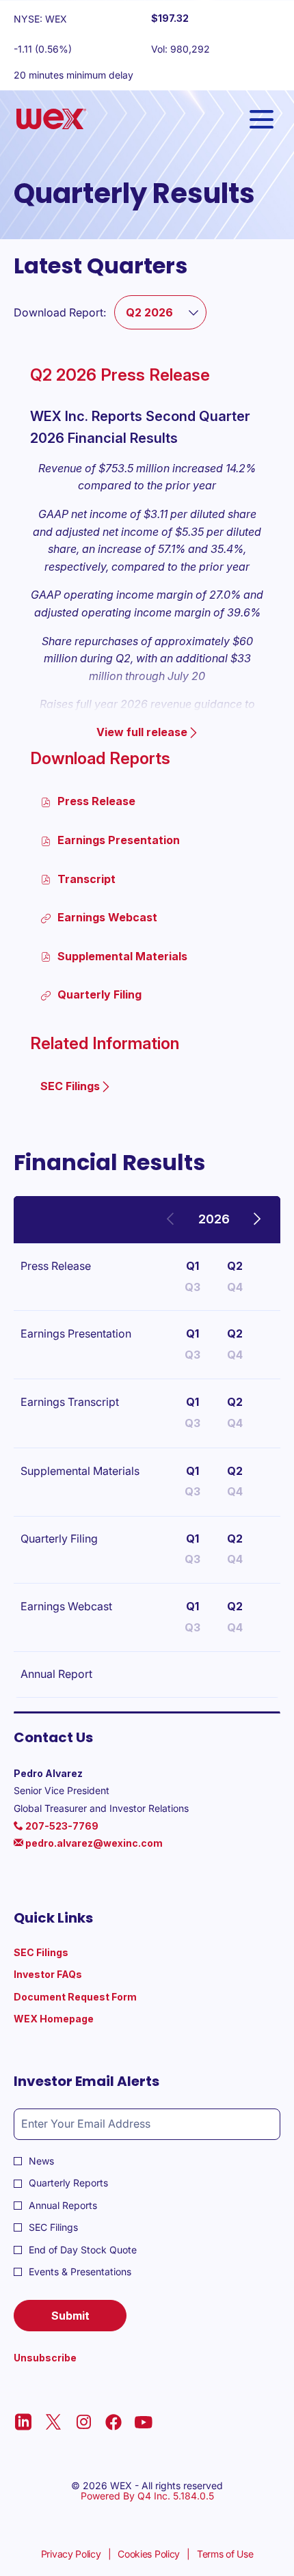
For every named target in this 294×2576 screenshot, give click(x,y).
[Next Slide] (256, 1220)
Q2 (235, 1266)
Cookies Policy (149, 2554)
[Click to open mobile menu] (262, 119)
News (41, 2161)
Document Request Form (94, 1997)
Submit (70, 2316)
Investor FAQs (66, 1975)
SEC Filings (59, 1953)
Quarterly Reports (68, 2183)
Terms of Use (225, 2554)
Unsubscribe (45, 2358)
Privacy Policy (71, 2554)
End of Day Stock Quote (83, 2250)
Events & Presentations (80, 2272)
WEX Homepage (72, 2019)
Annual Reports (63, 2205)
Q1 (192, 1266)
